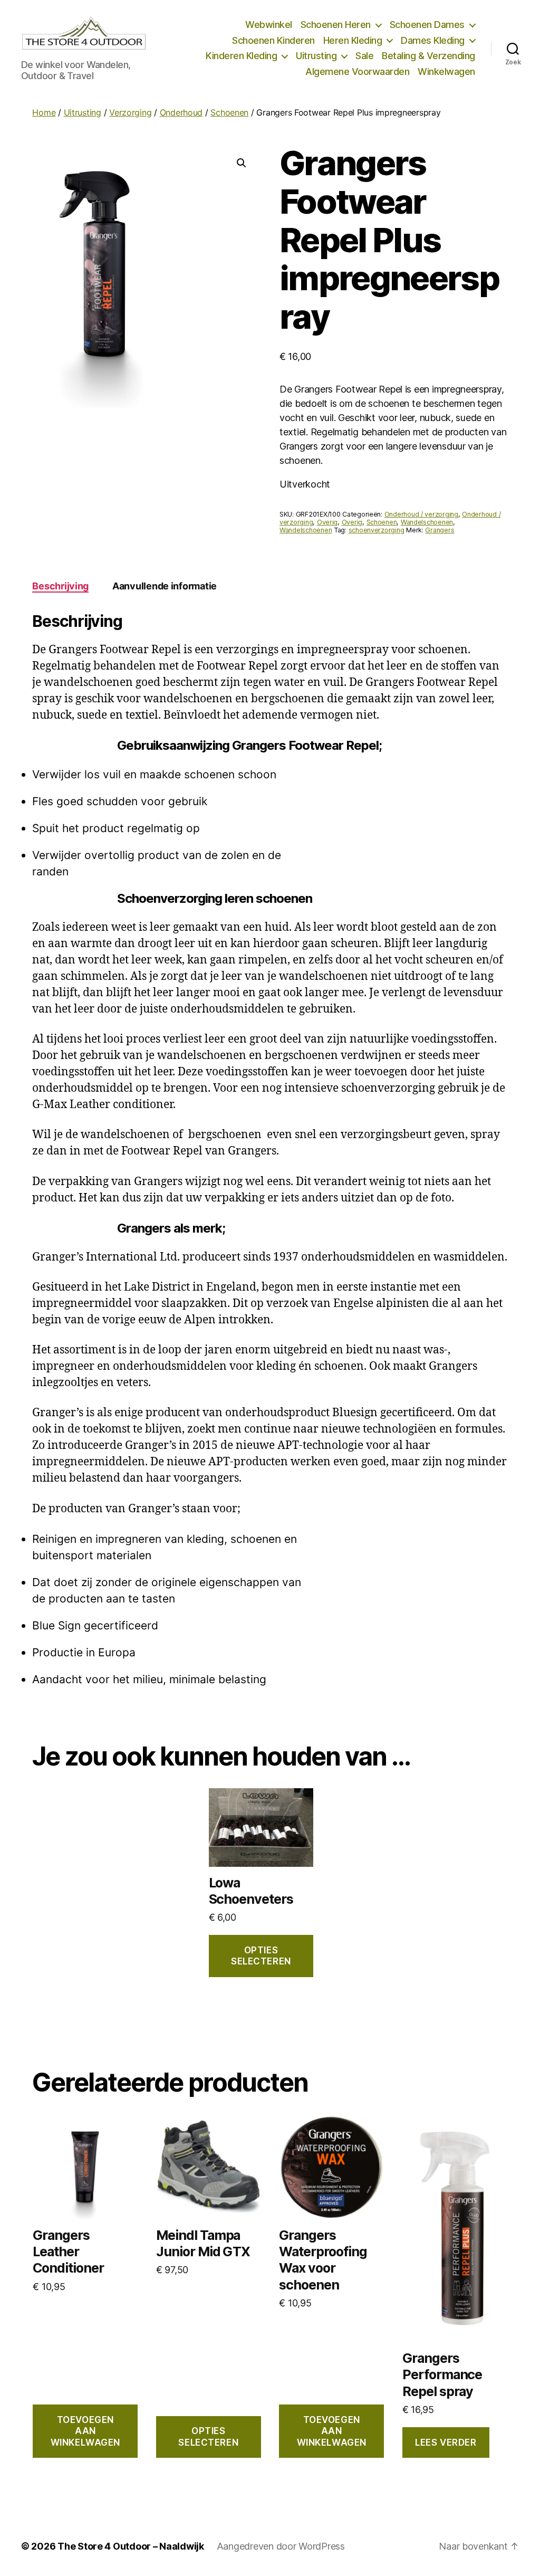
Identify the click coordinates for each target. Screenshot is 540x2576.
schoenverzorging (377, 530)
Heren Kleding (353, 40)
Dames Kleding (433, 40)
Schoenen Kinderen (273, 40)
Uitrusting (316, 56)
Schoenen (229, 112)
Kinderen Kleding (241, 56)
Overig (327, 522)
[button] (242, 163)
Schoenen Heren (336, 25)
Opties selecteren (261, 1956)
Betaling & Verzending (428, 56)
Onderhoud (181, 112)
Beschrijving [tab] (60, 586)
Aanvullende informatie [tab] (165, 586)
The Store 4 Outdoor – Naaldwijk (131, 2546)
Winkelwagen (446, 71)
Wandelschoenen (427, 522)
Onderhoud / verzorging (421, 514)
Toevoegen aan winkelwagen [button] (85, 2431)
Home (44, 112)
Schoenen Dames (427, 25)
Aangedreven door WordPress (281, 2546)
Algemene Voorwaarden (357, 71)
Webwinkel (269, 25)
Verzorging (130, 112)
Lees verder (446, 2443)
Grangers (440, 530)
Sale (364, 56)
